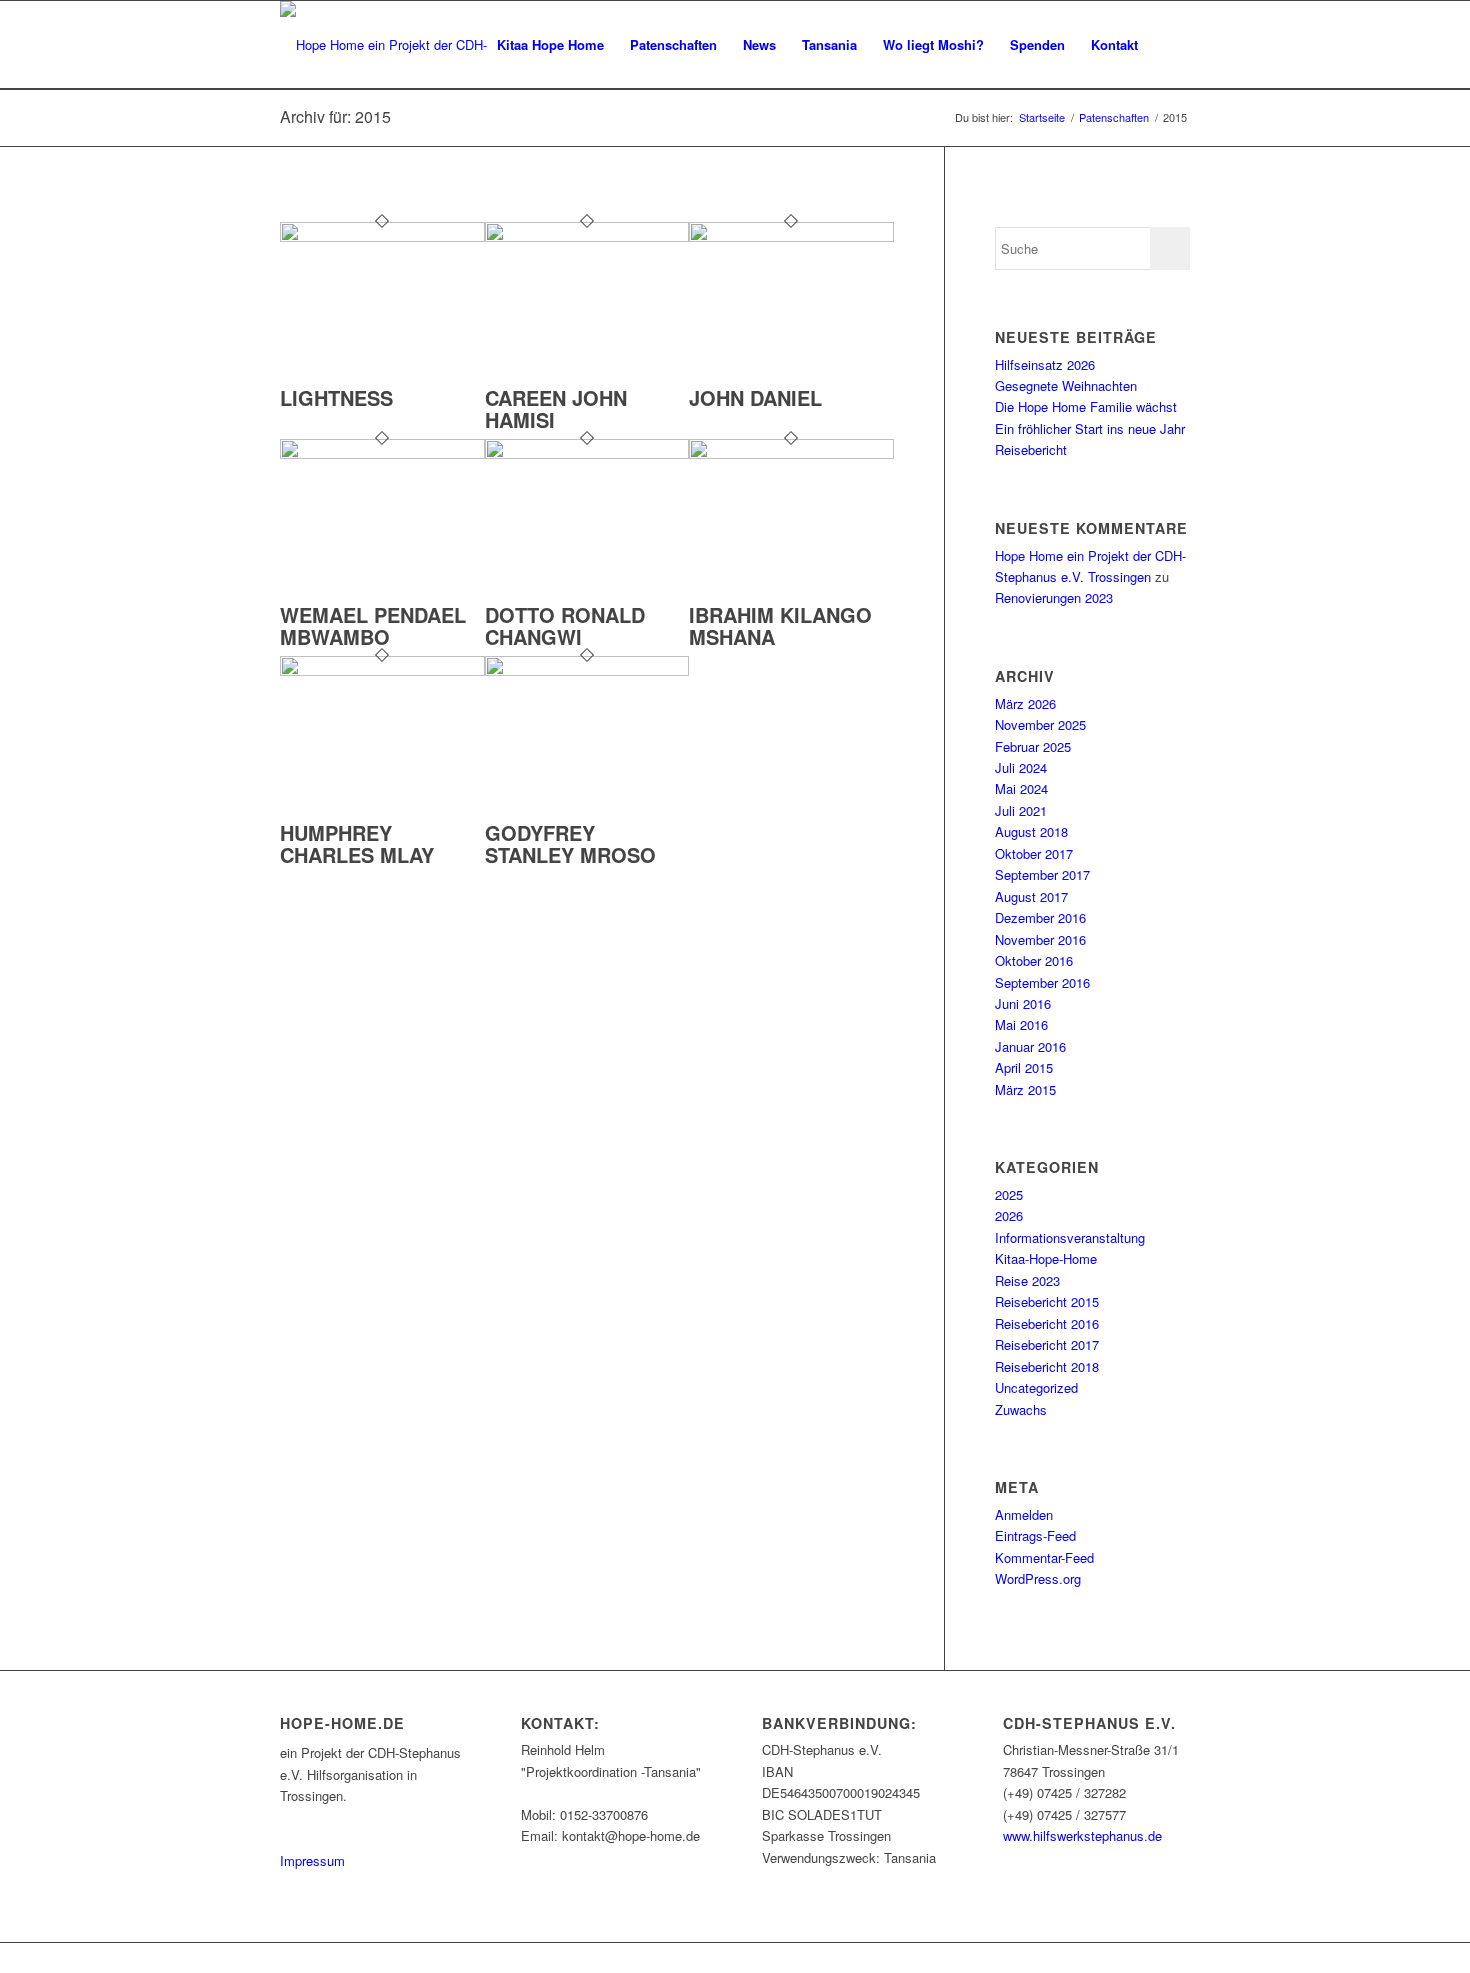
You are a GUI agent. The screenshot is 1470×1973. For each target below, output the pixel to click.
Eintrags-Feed (1035, 1535)
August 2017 (1031, 896)
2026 (1009, 1215)
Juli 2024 (1021, 767)
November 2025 (1040, 724)
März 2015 (1025, 1089)
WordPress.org (1038, 1578)
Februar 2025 (1033, 746)
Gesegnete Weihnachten (1066, 385)
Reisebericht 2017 (1047, 1344)
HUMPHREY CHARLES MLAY (357, 843)
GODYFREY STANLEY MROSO (570, 843)
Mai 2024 (1021, 788)
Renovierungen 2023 (1054, 597)
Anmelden (1024, 1514)
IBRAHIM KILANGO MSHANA (780, 625)
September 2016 (1042, 982)
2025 (1009, 1194)
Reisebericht (1031, 449)
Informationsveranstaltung (1070, 1237)
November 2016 (1040, 939)
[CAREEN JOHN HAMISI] (587, 236)
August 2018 (1031, 831)
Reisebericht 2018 (1047, 1366)
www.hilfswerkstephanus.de (1082, 1835)
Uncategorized (1036, 1387)
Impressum (312, 1860)
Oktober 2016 (1034, 960)
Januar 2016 (1030, 1046)
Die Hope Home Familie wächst (1086, 406)
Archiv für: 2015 (335, 116)
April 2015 (1024, 1067)
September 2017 (1042, 874)
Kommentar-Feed (1044, 1557)
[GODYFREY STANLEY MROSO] (587, 670)
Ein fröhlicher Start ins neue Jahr (1090, 428)
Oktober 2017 (1034, 853)
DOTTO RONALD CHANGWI (565, 625)
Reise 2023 (1027, 1280)
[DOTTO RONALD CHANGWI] (587, 453)
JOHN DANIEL (755, 397)
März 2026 (1025, 703)
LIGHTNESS (336, 397)
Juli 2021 (1021, 810)
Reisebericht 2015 (1047, 1301)
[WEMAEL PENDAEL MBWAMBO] (382, 453)
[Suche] (1170, 45)
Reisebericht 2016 (1047, 1323)
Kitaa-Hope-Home (1046, 1258)
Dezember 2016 (1040, 917)
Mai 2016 (1021, 1024)
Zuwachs (1021, 1409)
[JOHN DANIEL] (791, 236)
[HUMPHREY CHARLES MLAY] (382, 670)
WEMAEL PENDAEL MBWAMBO (373, 625)
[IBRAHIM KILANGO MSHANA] (791, 453)
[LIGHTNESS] (382, 236)
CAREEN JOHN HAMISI (556, 408)
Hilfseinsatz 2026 (1045, 364)
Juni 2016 (1023, 1003)
